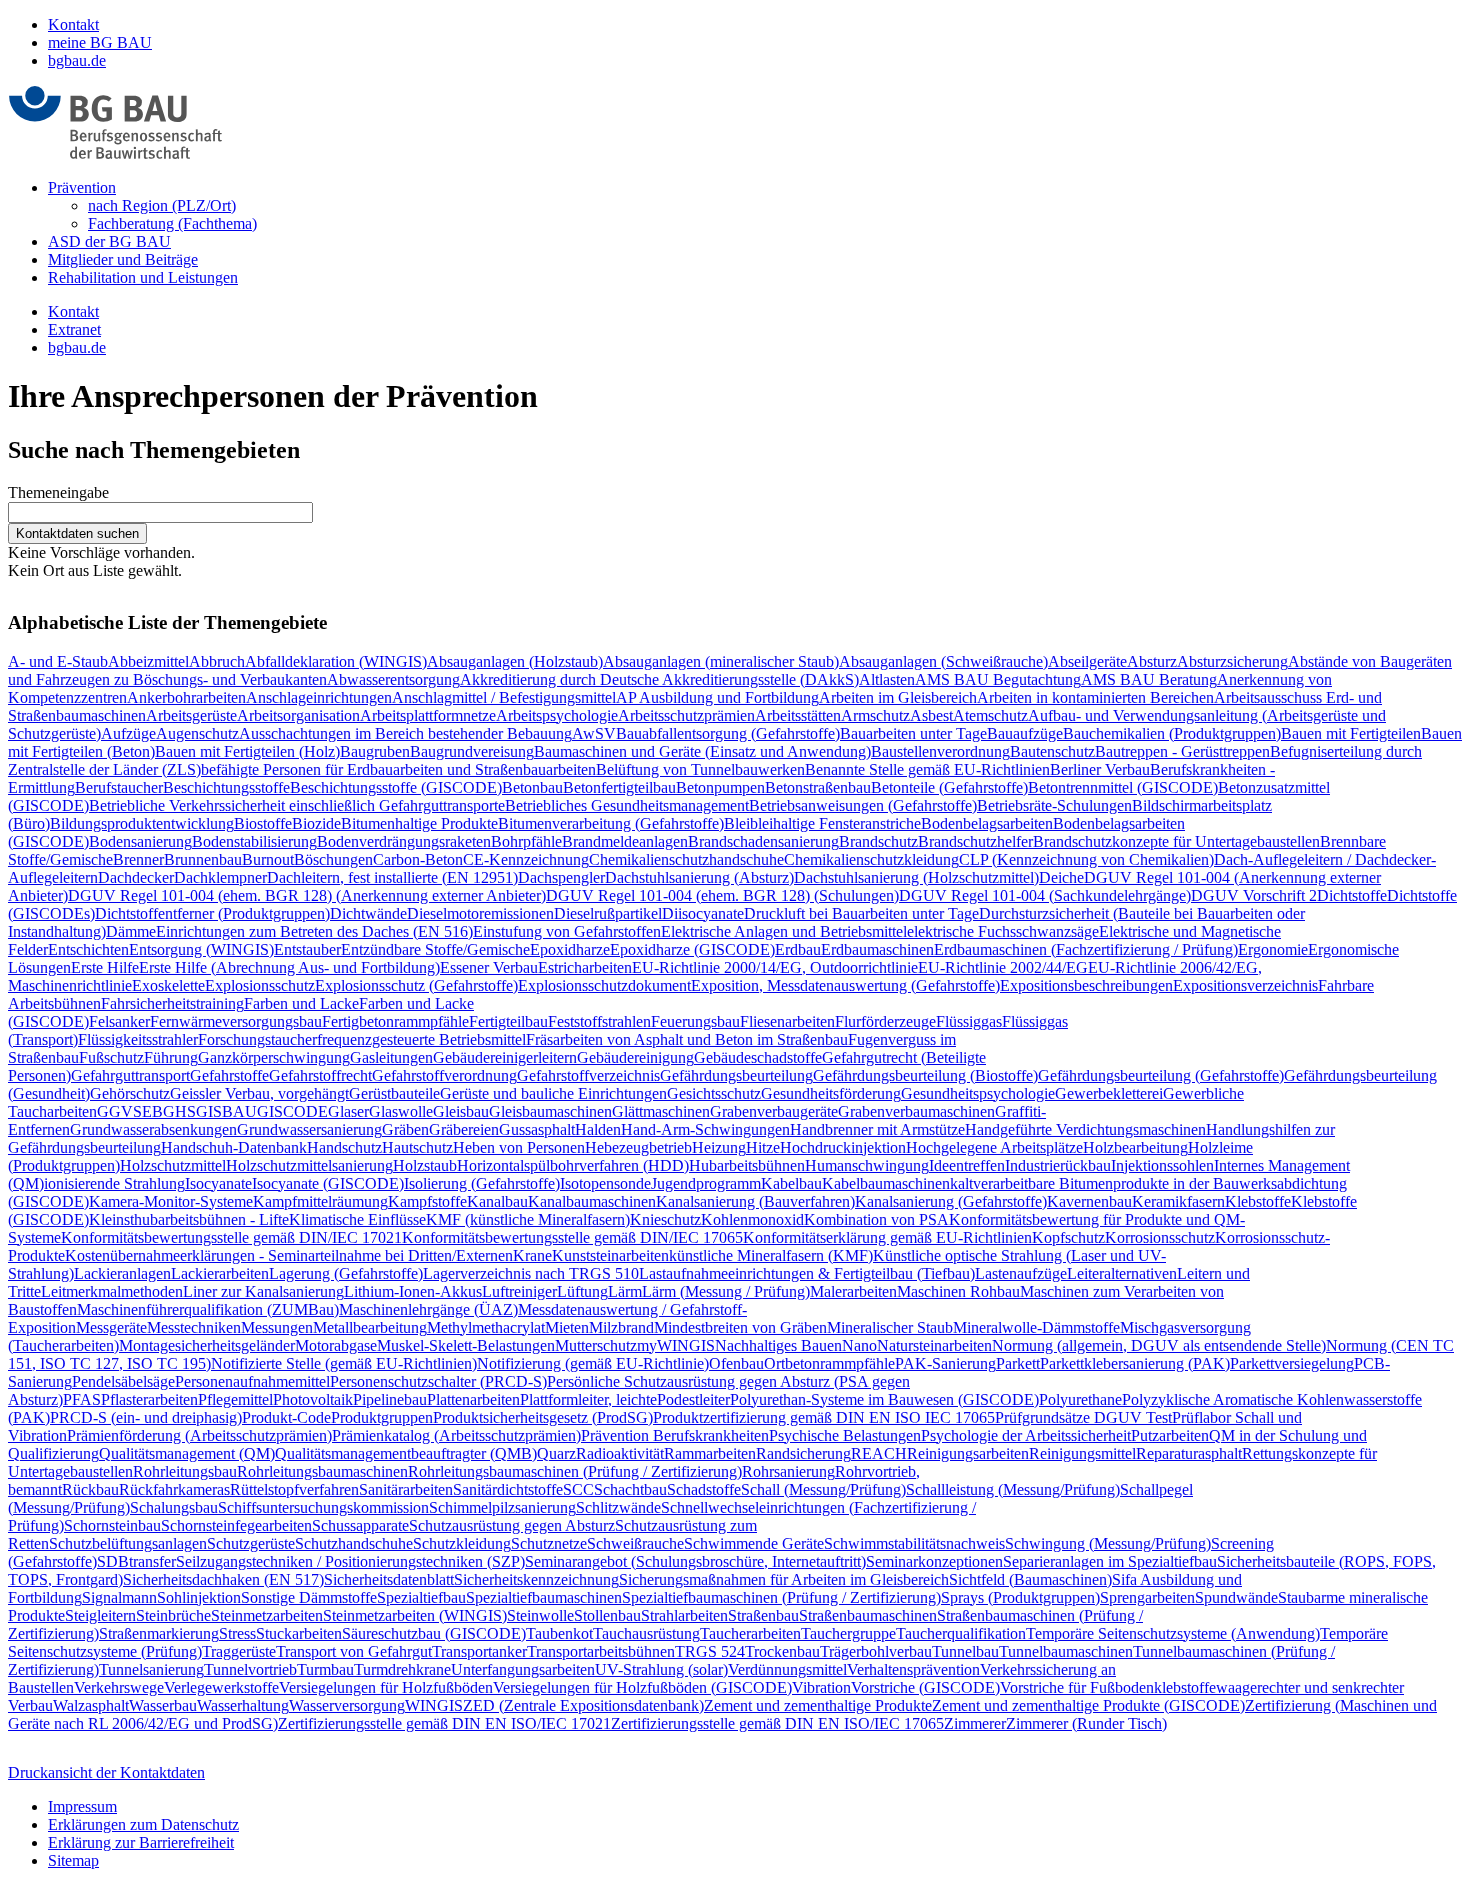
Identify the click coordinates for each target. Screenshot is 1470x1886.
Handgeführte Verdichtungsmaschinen (1085, 1129)
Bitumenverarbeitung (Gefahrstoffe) (611, 823)
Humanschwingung (867, 1165)
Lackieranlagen (122, 1273)
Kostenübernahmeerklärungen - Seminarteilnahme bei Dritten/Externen (289, 1255)
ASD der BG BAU (109, 241)
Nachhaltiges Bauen (778, 1345)
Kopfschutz (1068, 1237)
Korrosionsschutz (1160, 1237)
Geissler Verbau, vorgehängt (259, 1093)
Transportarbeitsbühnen (601, 1651)
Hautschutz (417, 1147)
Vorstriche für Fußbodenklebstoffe (1108, 1687)
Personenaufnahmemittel (252, 1381)
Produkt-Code (286, 1417)
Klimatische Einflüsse (357, 1219)
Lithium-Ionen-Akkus (413, 1291)
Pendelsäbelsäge (123, 1381)
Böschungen (333, 859)
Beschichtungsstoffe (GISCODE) (396, 787)
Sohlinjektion (199, 1597)
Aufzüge (128, 733)
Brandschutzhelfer (975, 841)
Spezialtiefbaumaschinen (544, 1597)
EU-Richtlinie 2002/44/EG (1003, 967)
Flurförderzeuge (885, 1021)
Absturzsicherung (1232, 661)
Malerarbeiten (853, 1291)
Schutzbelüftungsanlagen (128, 1543)
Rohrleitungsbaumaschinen (322, 1471)
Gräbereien (464, 1129)
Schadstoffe (704, 1489)
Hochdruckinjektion (843, 1147)
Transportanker (479, 1651)
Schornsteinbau (112, 1525)
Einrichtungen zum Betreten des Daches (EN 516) (314, 931)
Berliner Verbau (1100, 769)
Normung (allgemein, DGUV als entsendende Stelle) (1159, 1345)
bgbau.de (77, 60)
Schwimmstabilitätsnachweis (914, 1543)
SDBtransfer (136, 1561)
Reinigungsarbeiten (968, 1453)
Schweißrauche (635, 1543)
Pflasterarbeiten (149, 1399)
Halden (598, 1129)
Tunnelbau (965, 1651)
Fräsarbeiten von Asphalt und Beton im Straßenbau (687, 1039)
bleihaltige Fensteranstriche (835, 823)
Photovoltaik (313, 1399)
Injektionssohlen (1162, 1165)
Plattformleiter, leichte (588, 1399)
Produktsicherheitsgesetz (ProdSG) (543, 1417)
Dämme (131, 931)
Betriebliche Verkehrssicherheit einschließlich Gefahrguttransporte (297, 805)
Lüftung (582, 1291)
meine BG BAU (100, 42)
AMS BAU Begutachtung (998, 679)
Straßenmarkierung (159, 1633)
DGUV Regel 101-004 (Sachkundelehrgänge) (1045, 895)
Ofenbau (736, 1363)
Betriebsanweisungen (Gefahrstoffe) (863, 805)
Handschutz (344, 1147)
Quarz (556, 1453)
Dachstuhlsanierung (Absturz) (699, 877)
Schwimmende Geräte (754, 1543)
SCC (578, 1489)
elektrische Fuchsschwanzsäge (1003, 931)
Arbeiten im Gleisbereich (898, 697)
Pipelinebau (390, 1399)
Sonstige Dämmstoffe (309, 1597)
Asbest (931, 715)
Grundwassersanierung (309, 1129)
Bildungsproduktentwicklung (142, 823)
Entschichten (88, 949)
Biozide (316, 823)
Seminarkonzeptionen (934, 1561)
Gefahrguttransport (130, 1075)
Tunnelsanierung (151, 1669)
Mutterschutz (596, 1345)
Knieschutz (665, 1219)
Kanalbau (497, 1201)
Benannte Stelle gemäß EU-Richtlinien (927, 769)
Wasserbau (163, 1705)
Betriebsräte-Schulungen (1054, 805)
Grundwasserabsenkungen (153, 1129)
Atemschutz (990, 715)
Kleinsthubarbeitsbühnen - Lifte (189, 1219)
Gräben (405, 1129)
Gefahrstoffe (229, 1075)
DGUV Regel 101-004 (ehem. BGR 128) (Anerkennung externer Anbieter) (307, 895)
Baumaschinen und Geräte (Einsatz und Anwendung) (702, 751)
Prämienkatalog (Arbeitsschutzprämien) (456, 1435)
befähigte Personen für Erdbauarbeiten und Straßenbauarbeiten (398, 769)
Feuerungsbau (695, 1021)
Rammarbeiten (710, 1453)
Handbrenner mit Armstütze (877, 1129)
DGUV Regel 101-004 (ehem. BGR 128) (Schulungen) (722, 895)
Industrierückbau (1058, 1165)
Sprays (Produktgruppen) (1020, 1597)
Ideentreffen (967, 1165)
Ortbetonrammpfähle (829, 1363)
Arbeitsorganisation (298, 715)
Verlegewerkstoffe (221, 1687)
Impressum (82, 1806)
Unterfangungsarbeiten (523, 1669)
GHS (179, 1111)
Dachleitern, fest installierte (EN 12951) (392, 877)
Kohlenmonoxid (752, 1219)
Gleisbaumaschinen (550, 1111)
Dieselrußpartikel (608, 913)
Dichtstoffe (1352, 895)
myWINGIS (676, 1345)
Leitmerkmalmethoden (112, 1291)
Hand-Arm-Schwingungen (705, 1129)
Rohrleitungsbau (185, 1471)
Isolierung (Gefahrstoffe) (482, 1183)
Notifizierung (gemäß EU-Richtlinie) (593, 1363)
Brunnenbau (203, 859)
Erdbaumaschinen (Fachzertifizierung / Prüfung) (1086, 949)
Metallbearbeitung (370, 1327)
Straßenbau (763, 1615)
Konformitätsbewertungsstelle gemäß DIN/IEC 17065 (572, 1237)
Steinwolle (540, 1615)
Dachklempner (220, 877)
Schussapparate (360, 1525)
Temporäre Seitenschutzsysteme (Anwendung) (1173, 1633)
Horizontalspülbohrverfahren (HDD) (573, 1165)
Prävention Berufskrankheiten (675, 1435)
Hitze (763, 1147)
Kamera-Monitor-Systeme (171, 1201)
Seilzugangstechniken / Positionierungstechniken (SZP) (350, 1561)
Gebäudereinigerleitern (505, 1057)
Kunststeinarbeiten (610, 1255)
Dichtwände (368, 913)
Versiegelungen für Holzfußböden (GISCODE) (642, 1687)
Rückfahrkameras (174, 1489)
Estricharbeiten (585, 967)
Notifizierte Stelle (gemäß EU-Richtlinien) (344, 1363)
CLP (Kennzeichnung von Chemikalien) (1086, 859)
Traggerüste (239, 1651)
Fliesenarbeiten (787, 1021)
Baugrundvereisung (472, 751)
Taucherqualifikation (961, 1633)
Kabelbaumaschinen (886, 1183)
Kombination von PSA (876, 1219)
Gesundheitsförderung (831, 1093)
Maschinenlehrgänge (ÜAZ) (428, 1309)
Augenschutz (197, 733)
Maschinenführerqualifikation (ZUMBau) (208, 1309)
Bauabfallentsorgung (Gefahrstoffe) (728, 733)
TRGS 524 (710, 1651)
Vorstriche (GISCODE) (925, 1687)
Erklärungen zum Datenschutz (143, 1824)
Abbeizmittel (148, 661)
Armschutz (875, 715)
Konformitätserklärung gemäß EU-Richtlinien (887, 1237)
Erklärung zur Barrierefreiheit (141, 1842)
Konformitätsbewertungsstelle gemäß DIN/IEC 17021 (231, 1237)
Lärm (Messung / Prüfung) (726, 1291)
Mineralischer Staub (890, 1327)
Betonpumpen (720, 787)
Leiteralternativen (1122, 1273)
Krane (532, 1255)
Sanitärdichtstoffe (508, 1489)
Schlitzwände (618, 1507)
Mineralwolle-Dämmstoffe (1036, 1327)
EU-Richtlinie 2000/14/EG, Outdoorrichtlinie (775, 967)
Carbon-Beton (418, 859)
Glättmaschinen (661, 1111)
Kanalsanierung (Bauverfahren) (755, 1201)
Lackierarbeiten (220, 1273)
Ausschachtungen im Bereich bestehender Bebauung (405, 733)
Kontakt (73, 24)
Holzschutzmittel (173, 1165)
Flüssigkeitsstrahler (138, 1039)
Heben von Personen (519, 1147)
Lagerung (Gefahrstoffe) (346, 1273)
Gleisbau (461, 1111)
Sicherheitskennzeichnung (536, 1579)
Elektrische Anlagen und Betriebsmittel (784, 931)
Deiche (1061, 877)
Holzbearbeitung (1135, 1147)
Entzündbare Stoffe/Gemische (435, 949)
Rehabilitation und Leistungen (143, 277)
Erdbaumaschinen (877, 949)
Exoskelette (168, 985)
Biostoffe (263, 823)
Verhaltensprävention (913, 1669)
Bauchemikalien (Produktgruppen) (1172, 733)
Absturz (1152, 661)
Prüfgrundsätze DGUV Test (1083, 1417)
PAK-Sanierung (945, 1363)
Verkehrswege (119, 1687)
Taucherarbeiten (750, 1633)
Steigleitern (100, 1615)
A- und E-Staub (58, 661)
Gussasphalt (537, 1129)
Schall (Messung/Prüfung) (823, 1489)
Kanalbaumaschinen (592, 1201)
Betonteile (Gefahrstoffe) (949, 787)
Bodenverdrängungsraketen (404, 841)
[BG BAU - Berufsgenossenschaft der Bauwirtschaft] (115, 153)
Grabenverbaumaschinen (916, 1111)
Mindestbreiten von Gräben (740, 1327)
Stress (237, 1633)
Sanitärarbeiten (406, 1489)
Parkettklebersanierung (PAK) (1135, 1363)
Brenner (138, 859)
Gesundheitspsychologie (978, 1093)
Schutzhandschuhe (354, 1543)
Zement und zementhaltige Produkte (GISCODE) (1088, 1705)
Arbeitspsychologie (557, 715)
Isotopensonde (605, 1183)
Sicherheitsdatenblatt (389, 1579)
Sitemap (73, 1860)
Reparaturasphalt (1189, 1453)
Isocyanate (218, 1183)
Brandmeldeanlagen (625, 841)
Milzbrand (621, 1327)
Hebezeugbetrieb (638, 1147)
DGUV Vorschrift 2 (1254, 895)
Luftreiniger (519, 1291)
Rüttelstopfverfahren (294, 1489)
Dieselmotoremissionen (480, 913)
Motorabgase (336, 1345)
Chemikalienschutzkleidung (871, 859)
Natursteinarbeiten (934, 1345)
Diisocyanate (703, 913)
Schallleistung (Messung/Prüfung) (1013, 1489)
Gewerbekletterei (1109, 1093)
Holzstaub (425, 1165)
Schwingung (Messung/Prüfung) (1108, 1543)
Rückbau (90, 1489)
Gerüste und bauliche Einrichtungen (553, 1093)
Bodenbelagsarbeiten (987, 823)
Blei (737, 823)
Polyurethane (1080, 1399)
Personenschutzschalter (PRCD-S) (438, 1381)
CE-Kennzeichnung (526, 859)
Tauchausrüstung (646, 1633)
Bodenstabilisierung (254, 841)
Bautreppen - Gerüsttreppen (1182, 751)
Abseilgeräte (1087, 661)
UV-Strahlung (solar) (661, 1669)
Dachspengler (561, 877)
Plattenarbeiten (473, 1399)
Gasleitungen (391, 1057)
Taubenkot (559, 1633)
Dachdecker (136, 877)
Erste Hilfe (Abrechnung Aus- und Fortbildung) (289, 967)
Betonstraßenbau (818, 787)
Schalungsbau (174, 1507)
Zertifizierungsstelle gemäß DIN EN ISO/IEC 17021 (444, 1723)
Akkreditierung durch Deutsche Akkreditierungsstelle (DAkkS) (659, 679)
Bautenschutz (1052, 751)
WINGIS (434, 1705)
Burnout (268, 859)
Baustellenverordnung (940, 751)
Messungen (277, 1327)
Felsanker (119, 1021)
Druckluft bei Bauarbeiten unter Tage (861, 913)
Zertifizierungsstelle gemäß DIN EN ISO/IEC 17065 (777, 1723)
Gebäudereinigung (635, 1057)
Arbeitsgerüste (191, 715)
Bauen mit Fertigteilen (1351, 733)
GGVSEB (130, 1111)
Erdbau (798, 949)
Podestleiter (693, 1399)
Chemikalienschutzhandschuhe (686, 859)
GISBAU (226, 1111)
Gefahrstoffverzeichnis (588, 1075)
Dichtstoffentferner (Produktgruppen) (212, 913)
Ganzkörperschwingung (274, 1057)
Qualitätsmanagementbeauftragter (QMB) (406, 1453)
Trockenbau (782, 1651)
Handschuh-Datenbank (234, 1147)
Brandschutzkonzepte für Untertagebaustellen (1176, 841)
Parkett (1018, 1363)
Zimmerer (975, 1723)
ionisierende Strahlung (114, 1183)
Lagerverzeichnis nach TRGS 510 (531, 1273)
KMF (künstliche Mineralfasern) (528, 1219)
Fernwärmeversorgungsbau (236, 1021)
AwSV (594, 733)
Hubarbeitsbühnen (747, 1165)
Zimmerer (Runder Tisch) (1086, 1723)
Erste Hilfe (105, 967)
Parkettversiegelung (1292, 1363)
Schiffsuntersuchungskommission (323, 1507)
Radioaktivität (620, 1453)
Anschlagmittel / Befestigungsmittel (504, 697)
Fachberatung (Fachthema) (172, 223)
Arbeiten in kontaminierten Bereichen (1095, 697)
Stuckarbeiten (299, 1633)
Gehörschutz (130, 1093)
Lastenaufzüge (1021, 1273)
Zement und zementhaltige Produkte (818, 1705)
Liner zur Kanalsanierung (263, 1291)
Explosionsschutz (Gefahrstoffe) (416, 985)
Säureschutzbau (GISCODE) (434, 1633)
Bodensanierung (140, 841)
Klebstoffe (1258, 1201)
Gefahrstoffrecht (320, 1075)
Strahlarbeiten (684, 1615)
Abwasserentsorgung (393, 679)
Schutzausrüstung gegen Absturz (512, 1525)
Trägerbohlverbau (876, 1651)
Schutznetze (549, 1543)
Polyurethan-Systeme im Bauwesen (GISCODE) (884, 1399)
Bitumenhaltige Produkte (419, 823)
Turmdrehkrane (402, 1669)
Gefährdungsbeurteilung (736, 1075)
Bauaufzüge (1025, 733)
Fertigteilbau (508, 1021)
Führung (171, 1057)
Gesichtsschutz (714, 1093)
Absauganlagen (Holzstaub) (515, 661)
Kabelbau (791, 1183)
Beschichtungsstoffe (226, 787)
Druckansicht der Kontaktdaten (106, 1772)
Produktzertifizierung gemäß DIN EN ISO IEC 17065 (824, 1417)
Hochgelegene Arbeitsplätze (994, 1147)
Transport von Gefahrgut (354, 1651)
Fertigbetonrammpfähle (395, 1021)
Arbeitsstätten (798, 715)
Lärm (625, 1291)
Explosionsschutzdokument (604, 985)
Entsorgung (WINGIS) (201, 949)
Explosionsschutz (260, 985)
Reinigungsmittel (1082, 1453)
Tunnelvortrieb (250, 1669)
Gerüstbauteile (394, 1093)
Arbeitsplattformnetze (428, 715)
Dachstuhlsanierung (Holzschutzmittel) (916, 877)
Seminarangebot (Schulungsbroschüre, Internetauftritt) (695, 1561)
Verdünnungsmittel (787, 1669)
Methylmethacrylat (486, 1327)
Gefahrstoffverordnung (444, 1075)
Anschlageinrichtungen (319, 697)
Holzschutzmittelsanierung (309, 1165)
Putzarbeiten (1170, 1435)
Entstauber (307, 949)
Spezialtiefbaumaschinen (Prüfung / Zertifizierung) (781, 1597)
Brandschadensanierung (763, 841)
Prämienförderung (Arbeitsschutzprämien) (199, 1435)
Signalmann (119, 1597)
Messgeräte (111, 1327)
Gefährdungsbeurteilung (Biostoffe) (925, 1075)
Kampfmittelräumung (320, 1201)
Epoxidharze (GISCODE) (692, 949)
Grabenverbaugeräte (774, 1111)
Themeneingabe (58, 492)
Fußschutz (111, 1057)
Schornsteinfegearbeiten (236, 1525)
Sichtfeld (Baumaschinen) (1030, 1579)
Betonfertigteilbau (619, 787)
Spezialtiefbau (421, 1597)
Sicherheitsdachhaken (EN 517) (223, 1579)
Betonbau (532, 787)
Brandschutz (878, 841)
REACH (879, 1453)
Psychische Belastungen (845, 1435)
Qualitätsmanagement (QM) (187, 1453)
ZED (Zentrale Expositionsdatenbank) (583, 1705)
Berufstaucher (119, 787)
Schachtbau (630, 1489)
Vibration (821, 1687)
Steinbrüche (173, 1615)
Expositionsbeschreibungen (1086, 985)
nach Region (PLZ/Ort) (162, 205)
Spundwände (1236, 1597)
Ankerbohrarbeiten (186, 697)
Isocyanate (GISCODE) (328, 1183)
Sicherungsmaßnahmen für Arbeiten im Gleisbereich (784, 1579)
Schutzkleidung (462, 1543)
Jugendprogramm (706, 1183)
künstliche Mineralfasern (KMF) (771, 1255)
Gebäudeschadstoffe (758, 1057)
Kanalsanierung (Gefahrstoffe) (951, 1201)
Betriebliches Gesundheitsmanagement (627, 805)
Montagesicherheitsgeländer (207, 1345)
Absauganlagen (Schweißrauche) (943, 661)
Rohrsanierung (788, 1471)
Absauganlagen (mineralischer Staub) (721, 661)
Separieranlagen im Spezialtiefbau (1110, 1561)
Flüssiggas (969, 1021)
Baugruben (375, 751)
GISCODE (292, 1111)
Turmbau (325, 1669)
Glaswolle (401, 1111)
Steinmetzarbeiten (267, 1615)
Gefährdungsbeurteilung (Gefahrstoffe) (1161, 1075)
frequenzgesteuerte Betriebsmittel (421, 1039)
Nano (859, 1345)
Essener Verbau (489, 967)
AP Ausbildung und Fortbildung (717, 697)
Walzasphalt (91, 1705)
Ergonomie (1273, 949)
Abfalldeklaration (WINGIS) (336, 661)
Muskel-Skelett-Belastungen (466, 1345)
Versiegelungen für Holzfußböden (386, 1687)
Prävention (82, 187)
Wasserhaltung (243, 1705)
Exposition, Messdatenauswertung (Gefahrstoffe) (845, 985)
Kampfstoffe (427, 1201)
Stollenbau (607, 1615)
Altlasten (887, 679)
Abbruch (217, 661)
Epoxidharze (570, 949)
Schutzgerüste (251, 1543)
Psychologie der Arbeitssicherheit (1026, 1435)
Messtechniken (194, 1327)
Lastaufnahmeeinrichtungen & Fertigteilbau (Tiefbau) (807, 1273)
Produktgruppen (382, 1417)
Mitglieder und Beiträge (123, 259)
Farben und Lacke (301, 1003)
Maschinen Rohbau (958, 1291)
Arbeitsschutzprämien (686, 715)
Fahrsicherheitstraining (172, 1003)
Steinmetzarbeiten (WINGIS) (415, 1615)
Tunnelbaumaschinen (1066, 1651)
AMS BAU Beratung (1149, 679)
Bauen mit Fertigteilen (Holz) (247, 751)
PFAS (82, 1399)
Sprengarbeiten (1147, 1597)
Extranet (74, 329)
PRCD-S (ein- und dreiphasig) (146, 1417)
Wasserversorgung (347, 1705)
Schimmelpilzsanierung (502, 1507)
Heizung (719, 1147)
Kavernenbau (1089, 1201)
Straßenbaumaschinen (868, 1615)
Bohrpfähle (526, 841)
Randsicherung (803, 1453)
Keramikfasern (1178, 1201)
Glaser (348, 1111)
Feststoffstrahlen (599, 1021)
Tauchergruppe (848, 1633)
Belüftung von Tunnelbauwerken (700, 769)
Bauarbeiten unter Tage (913, 733)
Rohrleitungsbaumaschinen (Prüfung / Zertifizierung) (575, 1471)
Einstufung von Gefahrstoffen (567, 931)
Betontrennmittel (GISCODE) (1123, 787)
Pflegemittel (235, 1399)
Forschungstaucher (257, 1039)
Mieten (567, 1327)
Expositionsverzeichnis (1245, 985)
